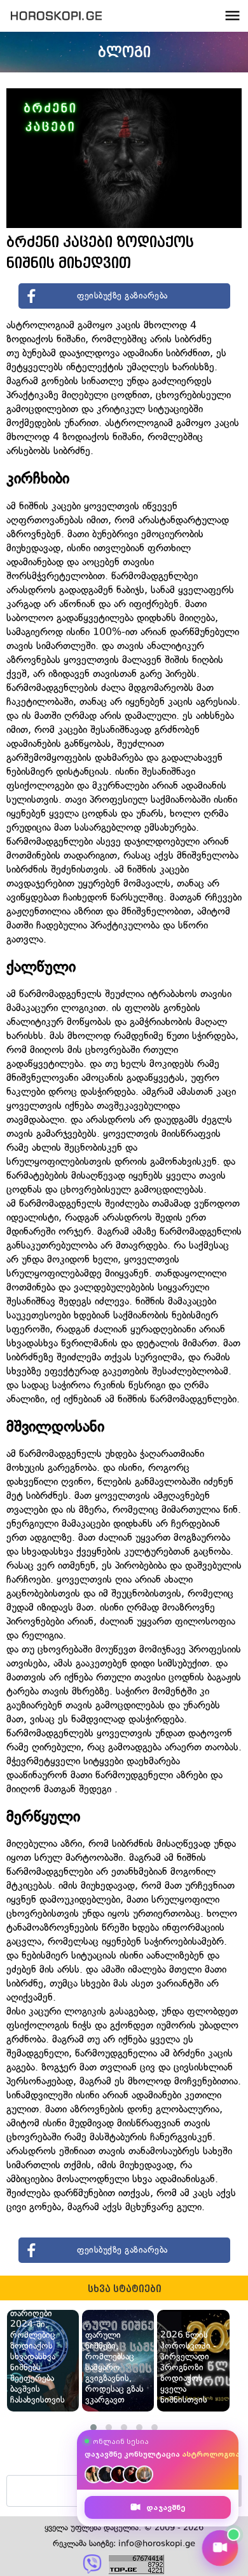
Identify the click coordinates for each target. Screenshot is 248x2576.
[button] (93, 2427)
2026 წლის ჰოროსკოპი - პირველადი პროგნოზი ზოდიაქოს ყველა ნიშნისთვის (188, 2367)
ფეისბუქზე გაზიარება (122, 296)
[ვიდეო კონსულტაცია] (220, 2548)
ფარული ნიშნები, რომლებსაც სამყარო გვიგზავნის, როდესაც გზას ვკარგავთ (114, 2367)
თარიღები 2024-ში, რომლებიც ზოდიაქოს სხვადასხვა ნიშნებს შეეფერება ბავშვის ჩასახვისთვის (38, 2357)
